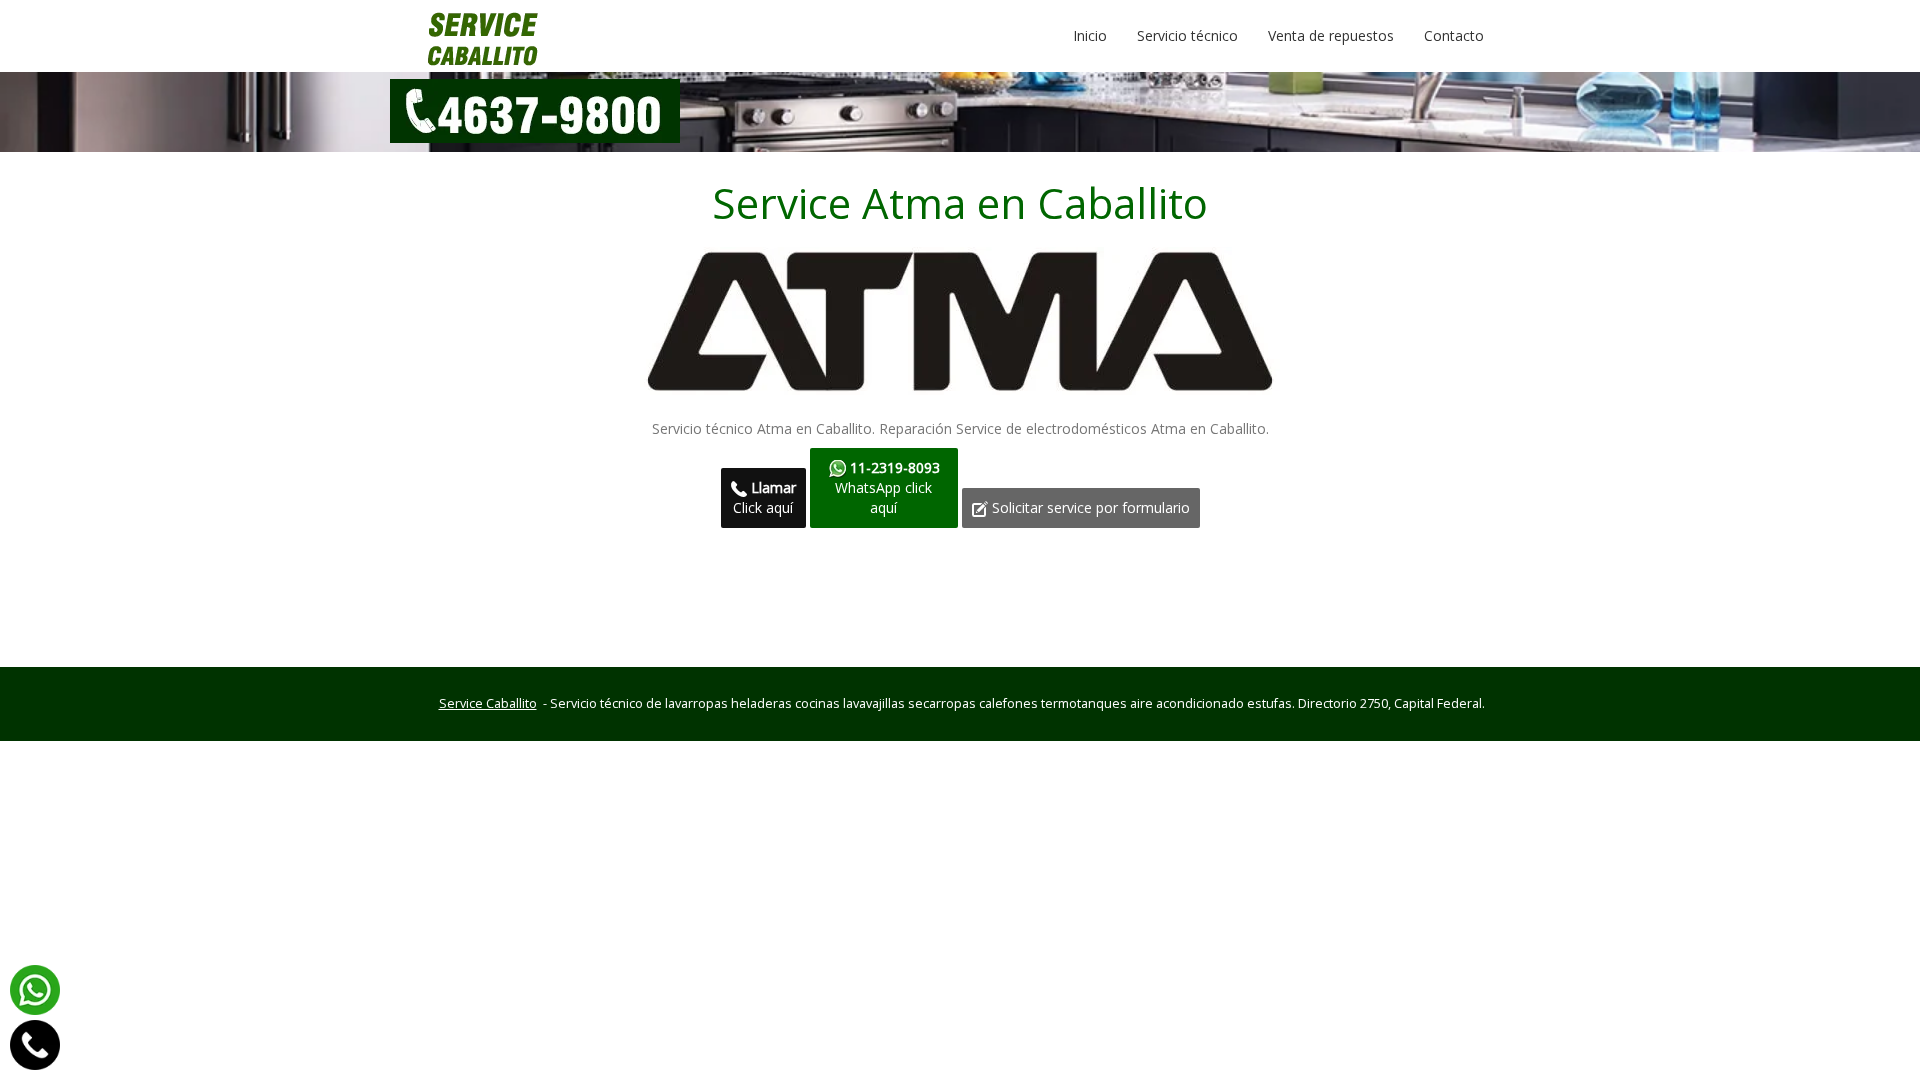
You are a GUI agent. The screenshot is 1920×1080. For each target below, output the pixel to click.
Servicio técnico (1187, 35)
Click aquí (764, 497)
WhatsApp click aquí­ (887, 487)
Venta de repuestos (1331, 35)
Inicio (1097, 35)
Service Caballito (488, 703)
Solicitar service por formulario (1089, 507)
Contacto (1454, 35)
